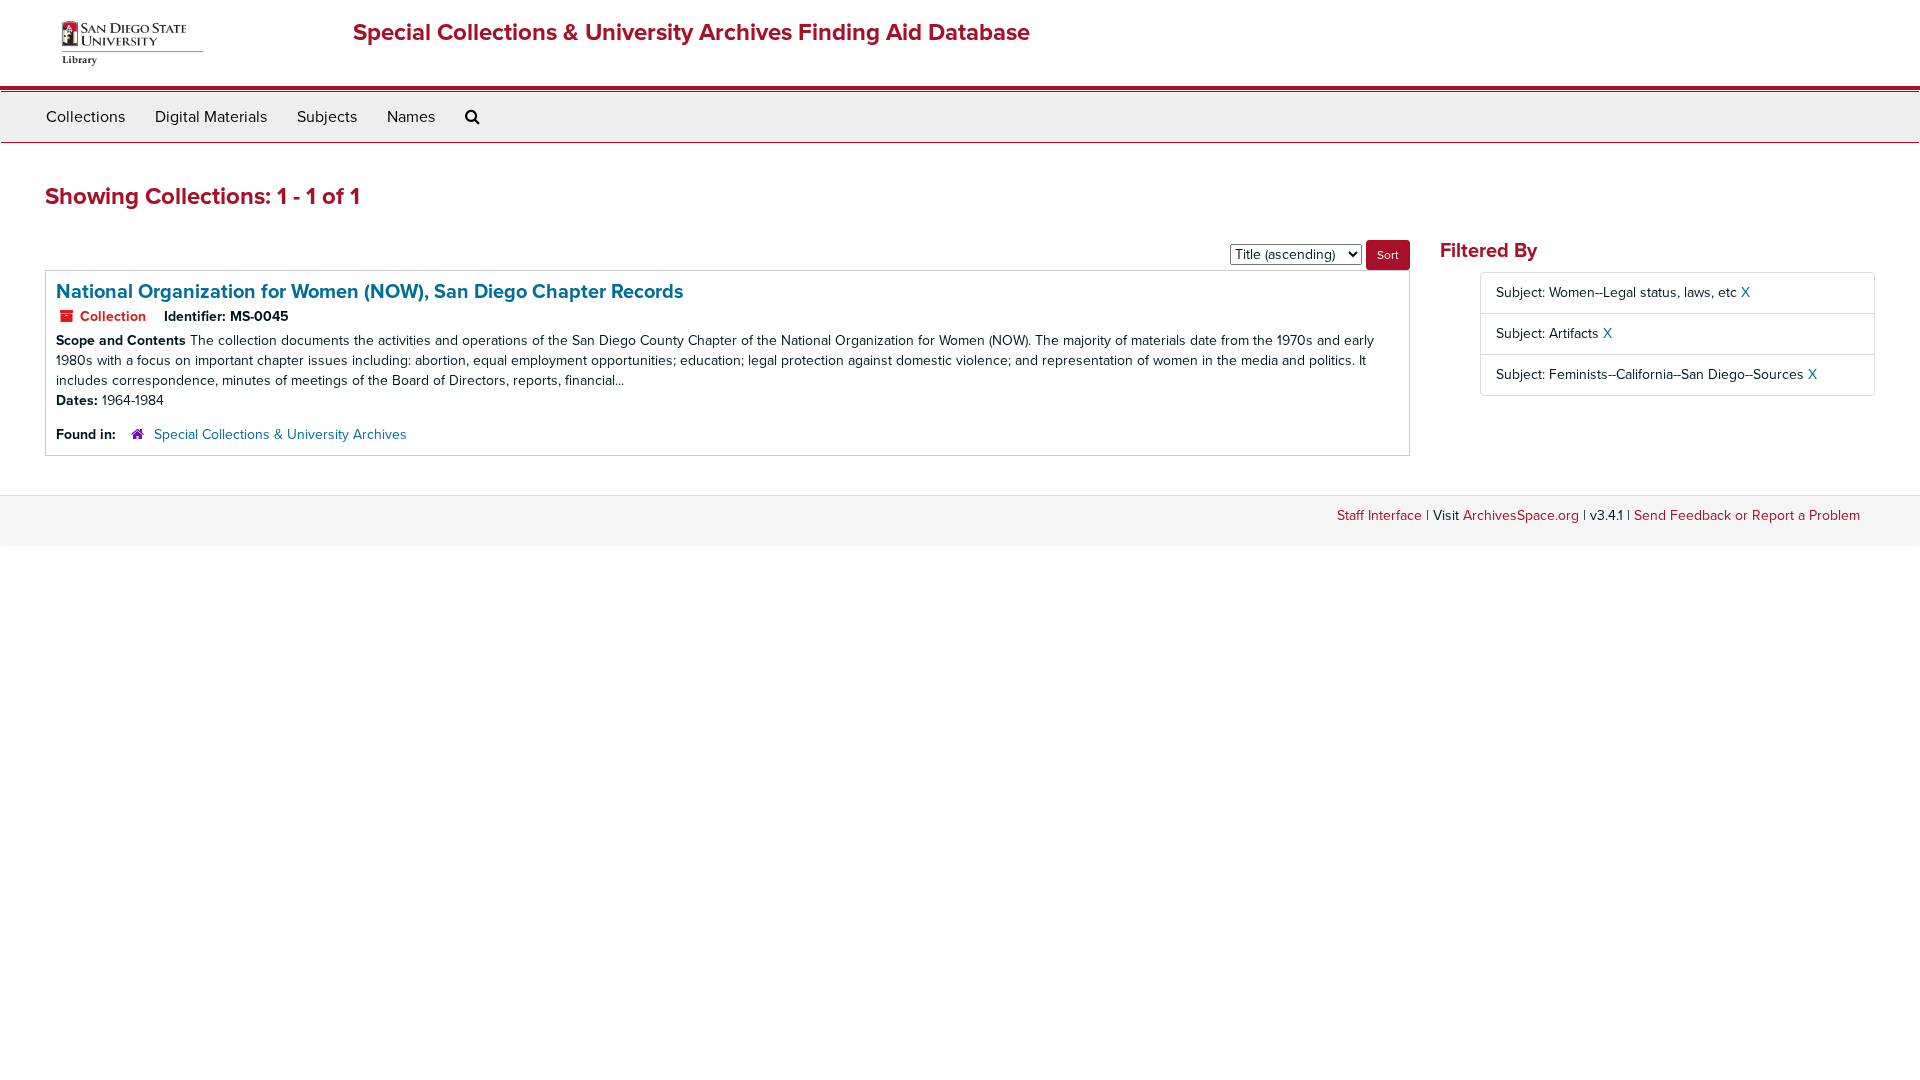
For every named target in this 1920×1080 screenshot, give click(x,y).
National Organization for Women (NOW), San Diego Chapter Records (370, 292)
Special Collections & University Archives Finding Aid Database (691, 32)
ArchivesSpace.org (1521, 515)
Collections (85, 117)
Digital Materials (211, 117)
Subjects (327, 117)
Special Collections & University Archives (280, 434)
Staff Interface (1379, 515)
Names (411, 117)
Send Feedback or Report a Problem (1747, 515)
